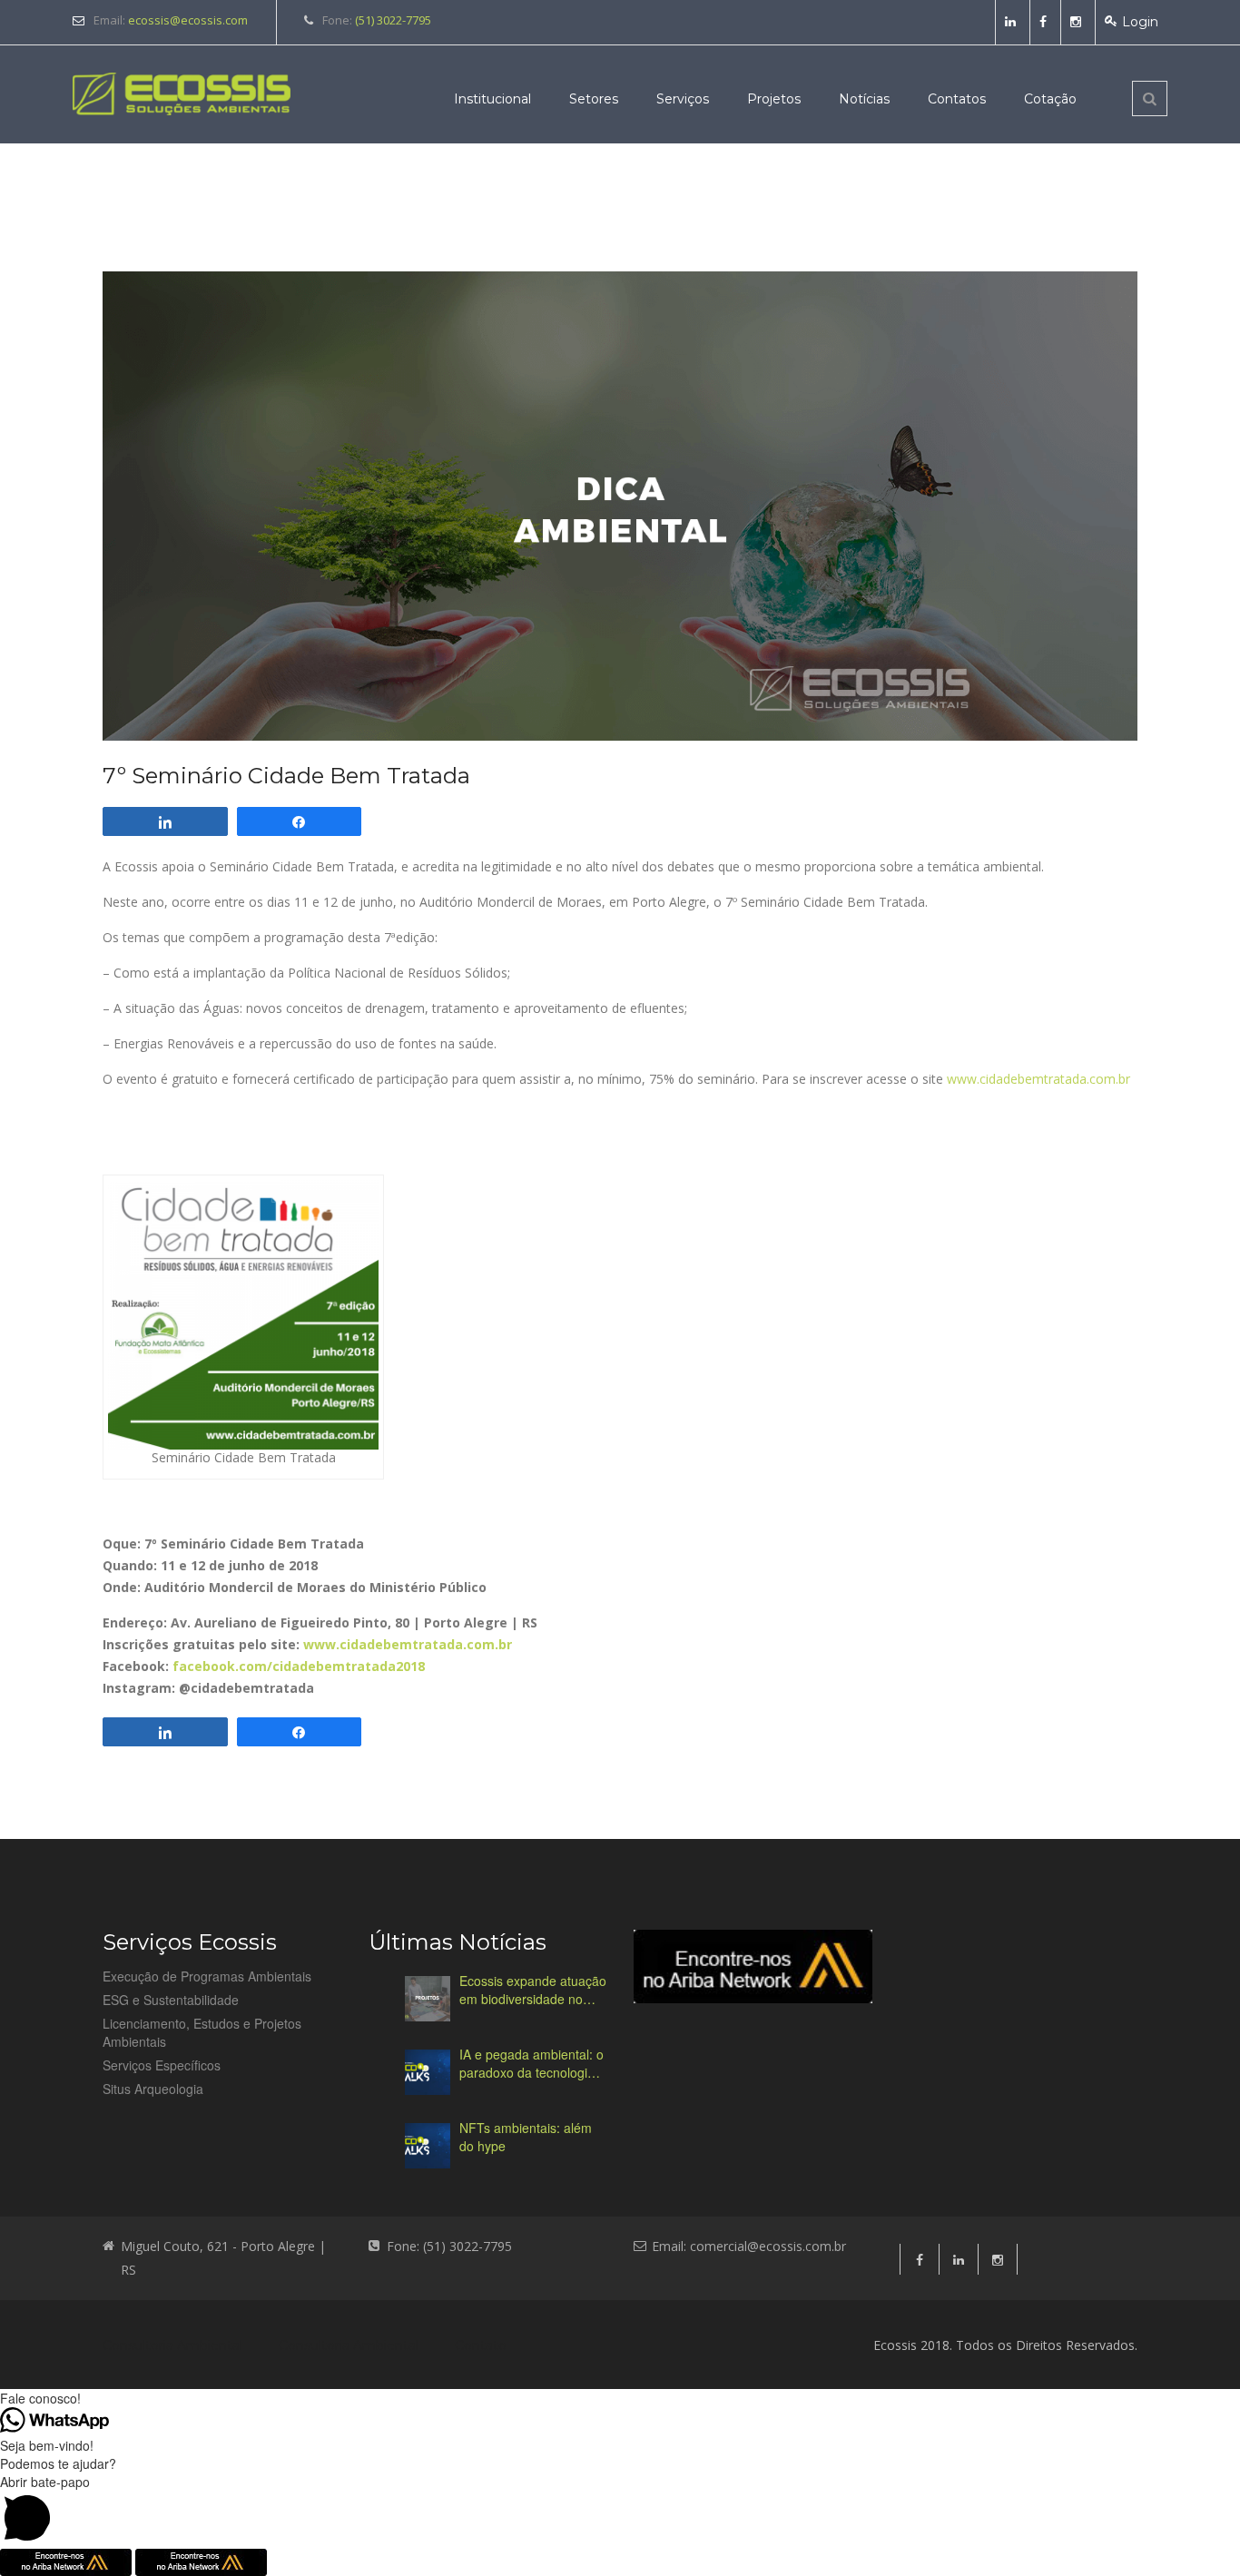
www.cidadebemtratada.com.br (1038, 1079)
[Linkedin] (1013, 22)
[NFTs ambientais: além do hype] (428, 2146)
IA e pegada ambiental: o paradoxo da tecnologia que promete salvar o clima (531, 2063)
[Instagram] (1078, 22)
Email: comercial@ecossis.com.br (749, 2246)
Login (1140, 22)
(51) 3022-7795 (393, 20)
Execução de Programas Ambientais (207, 1976)
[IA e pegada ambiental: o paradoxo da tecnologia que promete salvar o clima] (428, 2072)
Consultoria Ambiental (172, 2345)
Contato (481, 2345)
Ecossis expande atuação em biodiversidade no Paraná (533, 1990)
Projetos (774, 99)
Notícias (864, 99)
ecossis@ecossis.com (188, 20)
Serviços (683, 99)
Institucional (492, 99)
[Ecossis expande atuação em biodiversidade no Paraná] (428, 1999)
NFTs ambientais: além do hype (526, 2137)
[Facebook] (1045, 22)
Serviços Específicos (162, 2065)
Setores (594, 99)
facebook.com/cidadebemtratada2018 (299, 1666)
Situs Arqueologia (153, 2089)
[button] (620, 2511)
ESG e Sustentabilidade (171, 2000)
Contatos (957, 99)
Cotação (1050, 99)
